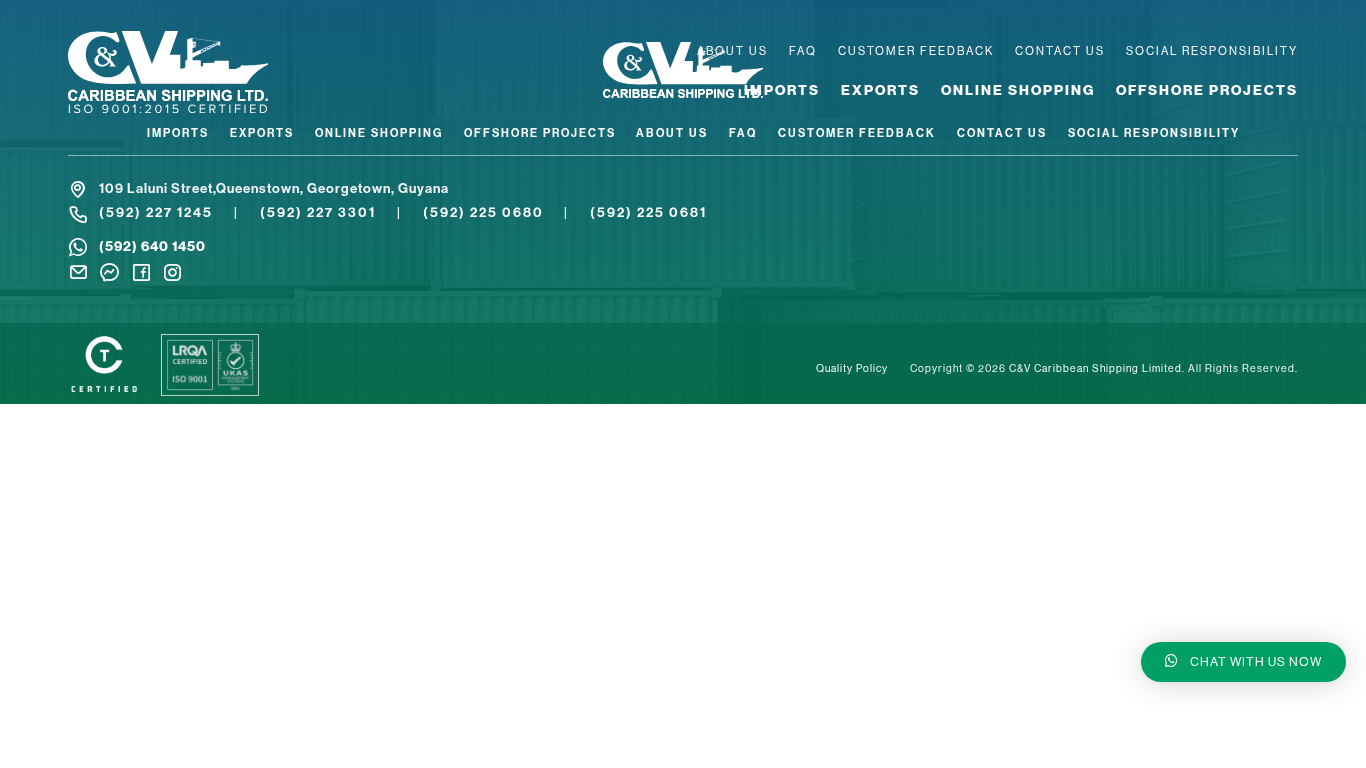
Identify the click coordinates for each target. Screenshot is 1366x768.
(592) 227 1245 (156, 212)
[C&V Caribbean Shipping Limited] (212, 73)
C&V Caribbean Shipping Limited (1095, 368)
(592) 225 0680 (483, 212)
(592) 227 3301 (318, 212)
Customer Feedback (916, 51)
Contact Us (1060, 51)
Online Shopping (1018, 90)
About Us (732, 51)
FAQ (803, 51)
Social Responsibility (1212, 51)
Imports (782, 90)
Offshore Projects (1207, 90)
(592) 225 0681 (648, 212)
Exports (880, 90)
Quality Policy (852, 368)
